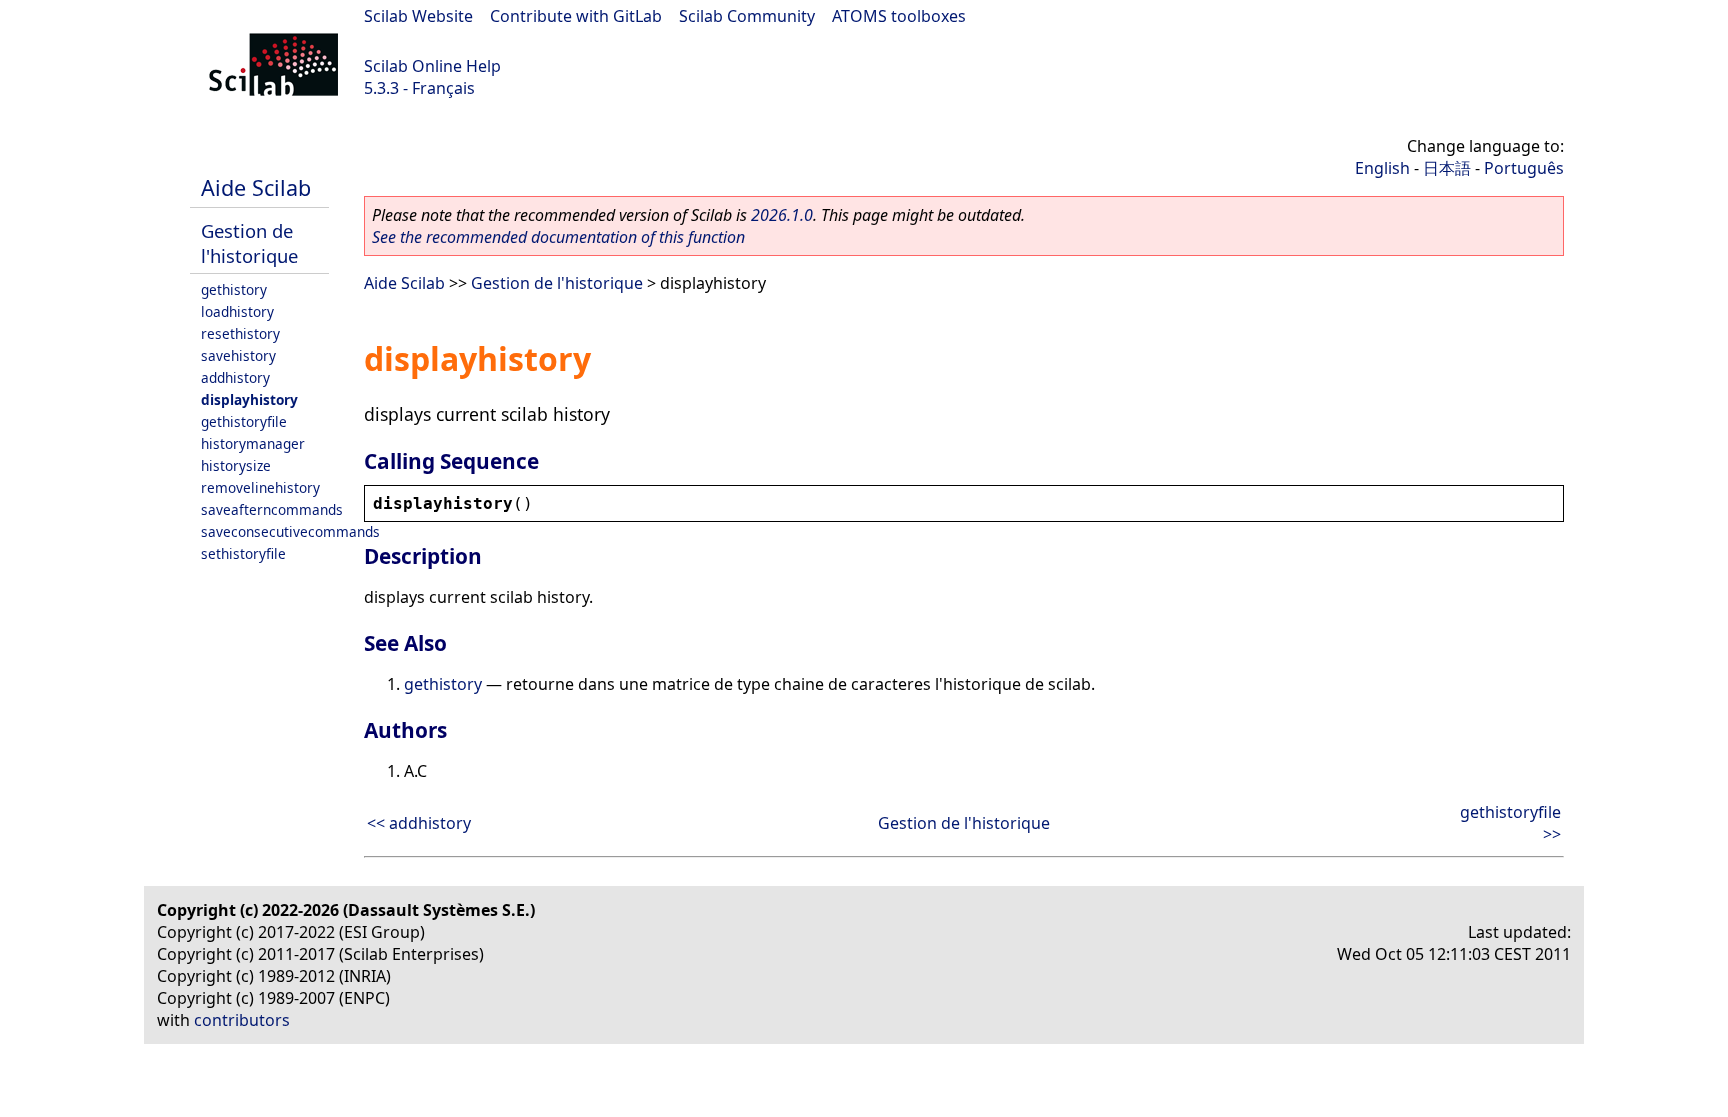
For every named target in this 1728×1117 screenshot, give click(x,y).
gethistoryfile (244, 421)
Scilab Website (418, 16)
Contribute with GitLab (576, 16)
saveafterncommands (272, 509)
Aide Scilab (256, 187)
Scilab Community (747, 16)
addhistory (235, 377)
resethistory (240, 333)
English (1382, 168)
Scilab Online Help (432, 66)
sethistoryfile (243, 553)
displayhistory (249, 399)
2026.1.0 (782, 215)
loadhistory (237, 311)
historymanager (253, 443)
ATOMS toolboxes (899, 16)
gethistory (234, 289)
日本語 (1447, 168)
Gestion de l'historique (249, 243)
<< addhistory (419, 823)
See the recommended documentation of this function (558, 237)
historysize (236, 465)
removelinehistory (260, 487)
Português (1524, 168)
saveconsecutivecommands (290, 531)
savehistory (238, 355)
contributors (242, 1020)
